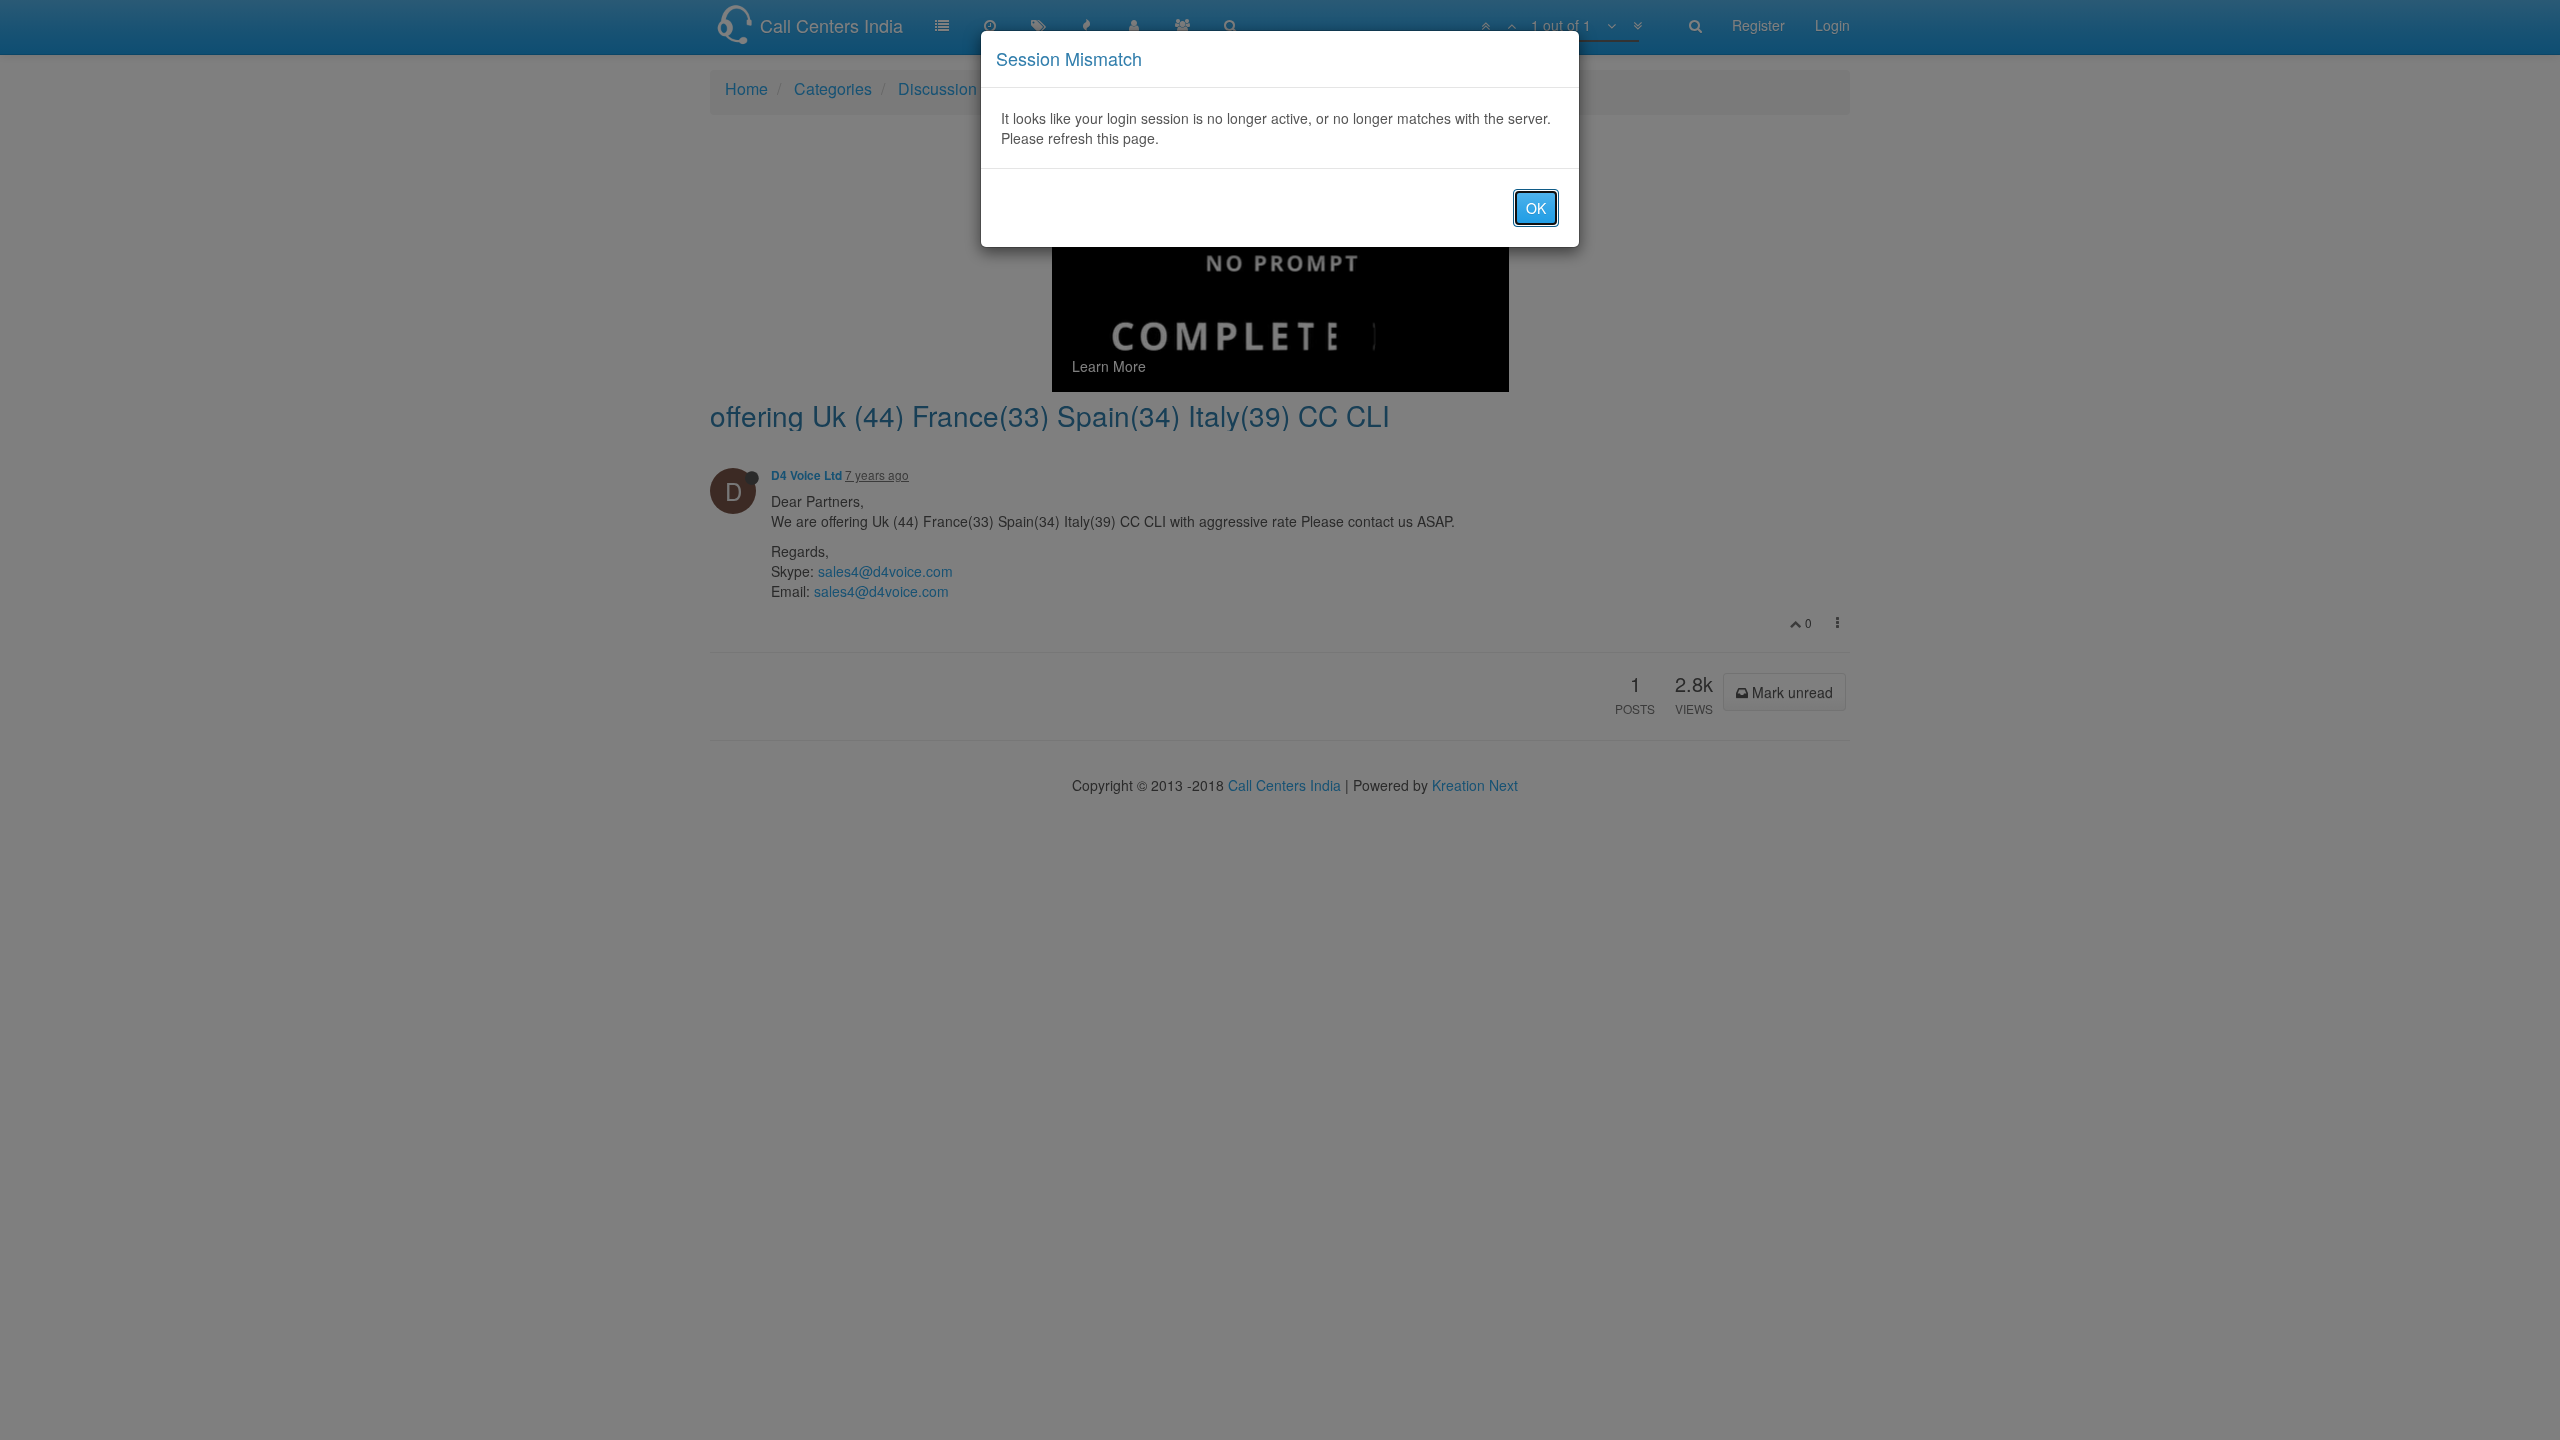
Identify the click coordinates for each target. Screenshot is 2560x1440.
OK (1536, 208)
